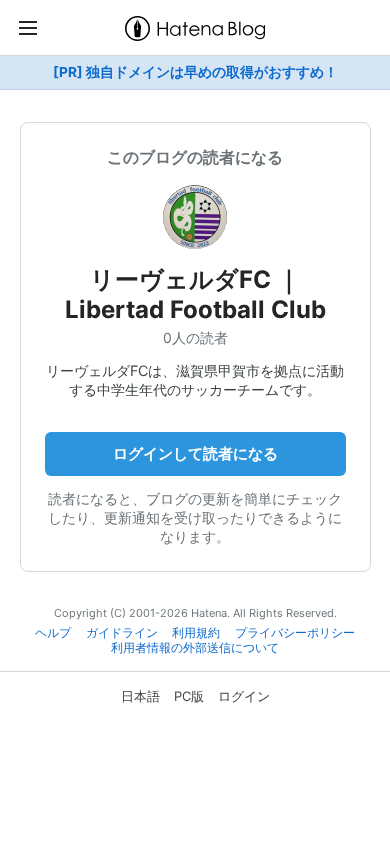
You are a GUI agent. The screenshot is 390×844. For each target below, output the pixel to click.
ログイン (244, 696)
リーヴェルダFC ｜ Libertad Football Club (195, 294)
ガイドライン (122, 633)
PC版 (189, 696)
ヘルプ (53, 633)
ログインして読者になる (195, 453)
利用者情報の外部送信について (195, 648)
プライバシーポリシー (295, 633)
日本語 (140, 696)
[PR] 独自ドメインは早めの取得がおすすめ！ (195, 72)
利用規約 (196, 633)
